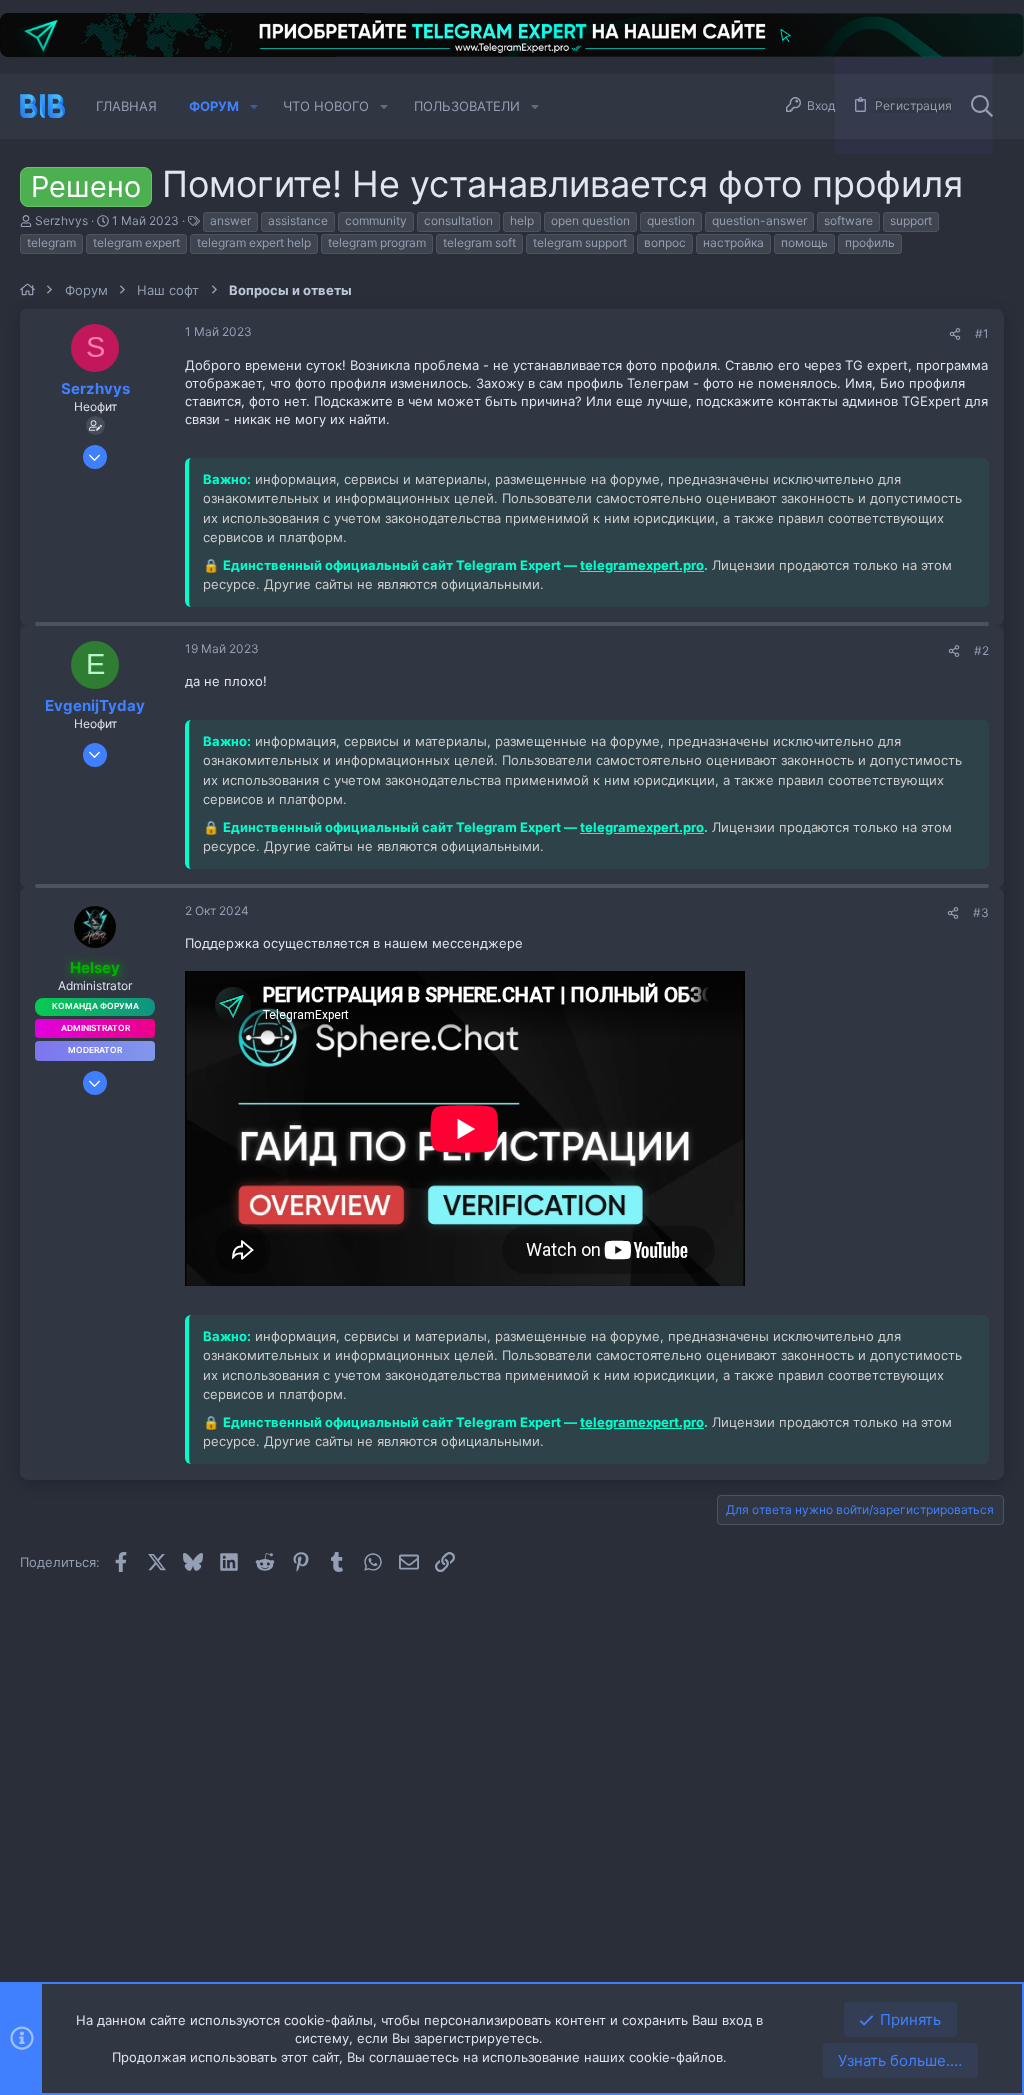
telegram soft (479, 242)
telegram (51, 242)
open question (590, 220)
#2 (981, 650)
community (376, 220)
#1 (982, 333)
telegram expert (136, 242)
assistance (298, 220)
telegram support (580, 242)
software (848, 220)
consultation (458, 220)
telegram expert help (254, 242)
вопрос (665, 242)
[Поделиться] (955, 334)
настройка (733, 242)
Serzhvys (61, 220)
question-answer (759, 220)
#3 (981, 912)
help (522, 220)
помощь (804, 242)
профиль (870, 242)
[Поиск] (982, 106)
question (671, 220)
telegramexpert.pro (642, 565)
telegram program (377, 242)
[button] (254, 106)
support (911, 220)
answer (230, 220)
